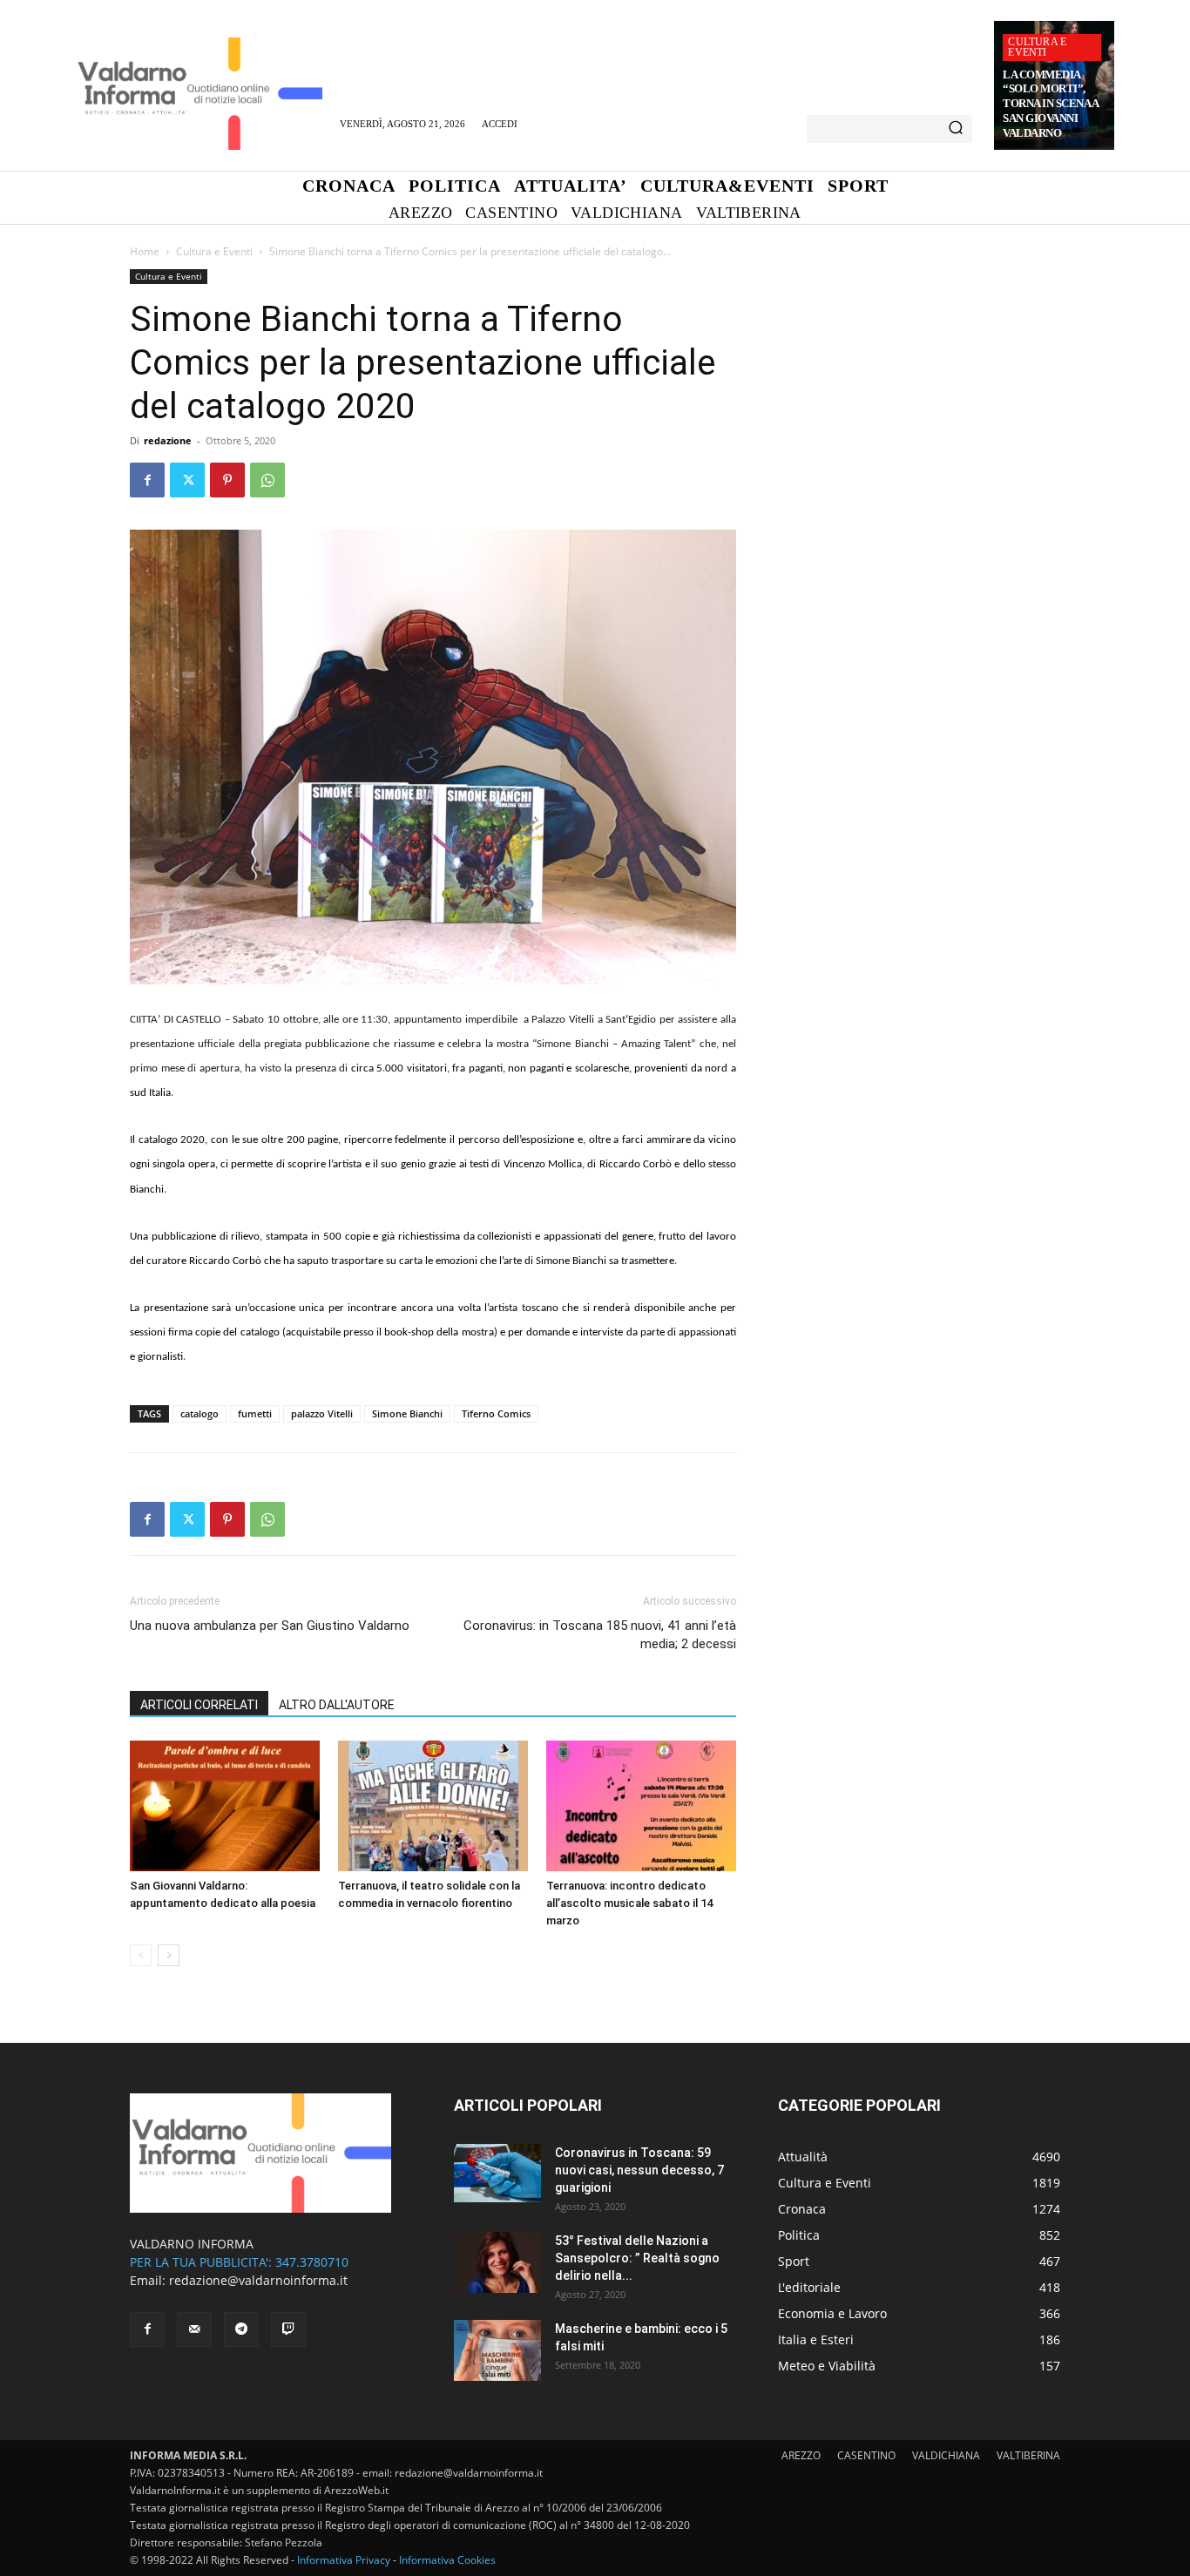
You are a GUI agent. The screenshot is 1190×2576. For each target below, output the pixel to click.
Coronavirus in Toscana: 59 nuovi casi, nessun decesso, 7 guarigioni (639, 2170)
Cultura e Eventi (1037, 47)
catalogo (199, 1413)
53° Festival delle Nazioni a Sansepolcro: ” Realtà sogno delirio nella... (637, 2258)
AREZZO (801, 2455)
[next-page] (169, 1955)
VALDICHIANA (946, 2455)
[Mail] (194, 2329)
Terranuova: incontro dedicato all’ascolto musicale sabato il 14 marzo (629, 1903)
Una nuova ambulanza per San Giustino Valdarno (270, 1626)
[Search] (956, 129)
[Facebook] (147, 480)
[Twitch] (288, 2329)
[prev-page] (141, 1955)
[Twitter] (187, 480)
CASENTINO (866, 2455)
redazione (168, 440)
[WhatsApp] (267, 480)
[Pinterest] (227, 480)
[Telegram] (241, 2329)
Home (145, 251)
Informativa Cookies (447, 2560)
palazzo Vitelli (322, 1413)
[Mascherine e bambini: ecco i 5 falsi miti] (497, 2350)
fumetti (255, 1413)
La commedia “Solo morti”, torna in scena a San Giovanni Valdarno (1051, 104)
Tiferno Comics (496, 1413)
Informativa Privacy (344, 2560)
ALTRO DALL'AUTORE (337, 1705)
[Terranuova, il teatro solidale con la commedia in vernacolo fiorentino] (433, 1806)
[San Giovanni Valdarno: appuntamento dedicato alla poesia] (225, 1806)
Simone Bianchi (407, 1413)
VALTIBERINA (1028, 2455)
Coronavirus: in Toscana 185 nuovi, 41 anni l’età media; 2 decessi (600, 1635)
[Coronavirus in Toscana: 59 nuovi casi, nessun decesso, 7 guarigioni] (497, 2173)
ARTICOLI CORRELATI (199, 1705)
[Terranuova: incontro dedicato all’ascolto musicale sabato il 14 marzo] (641, 1806)
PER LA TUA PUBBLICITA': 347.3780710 (239, 2262)
